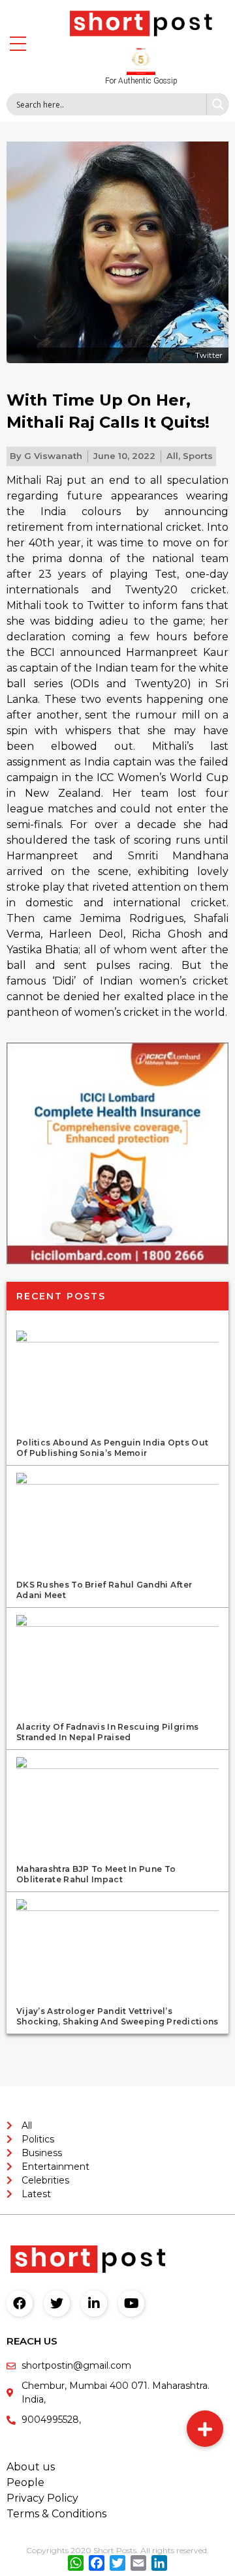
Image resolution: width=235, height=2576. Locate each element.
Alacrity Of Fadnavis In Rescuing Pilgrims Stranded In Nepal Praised (107, 1732)
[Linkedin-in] (94, 2303)
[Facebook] (20, 2303)
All (172, 456)
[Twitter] (57, 2303)
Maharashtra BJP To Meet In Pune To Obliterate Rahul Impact (96, 1874)
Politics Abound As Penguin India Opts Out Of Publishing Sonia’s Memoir (112, 1448)
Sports (198, 456)
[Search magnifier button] (217, 104)
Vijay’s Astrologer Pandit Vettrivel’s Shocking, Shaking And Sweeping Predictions (117, 2016)
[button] (205, 2429)
